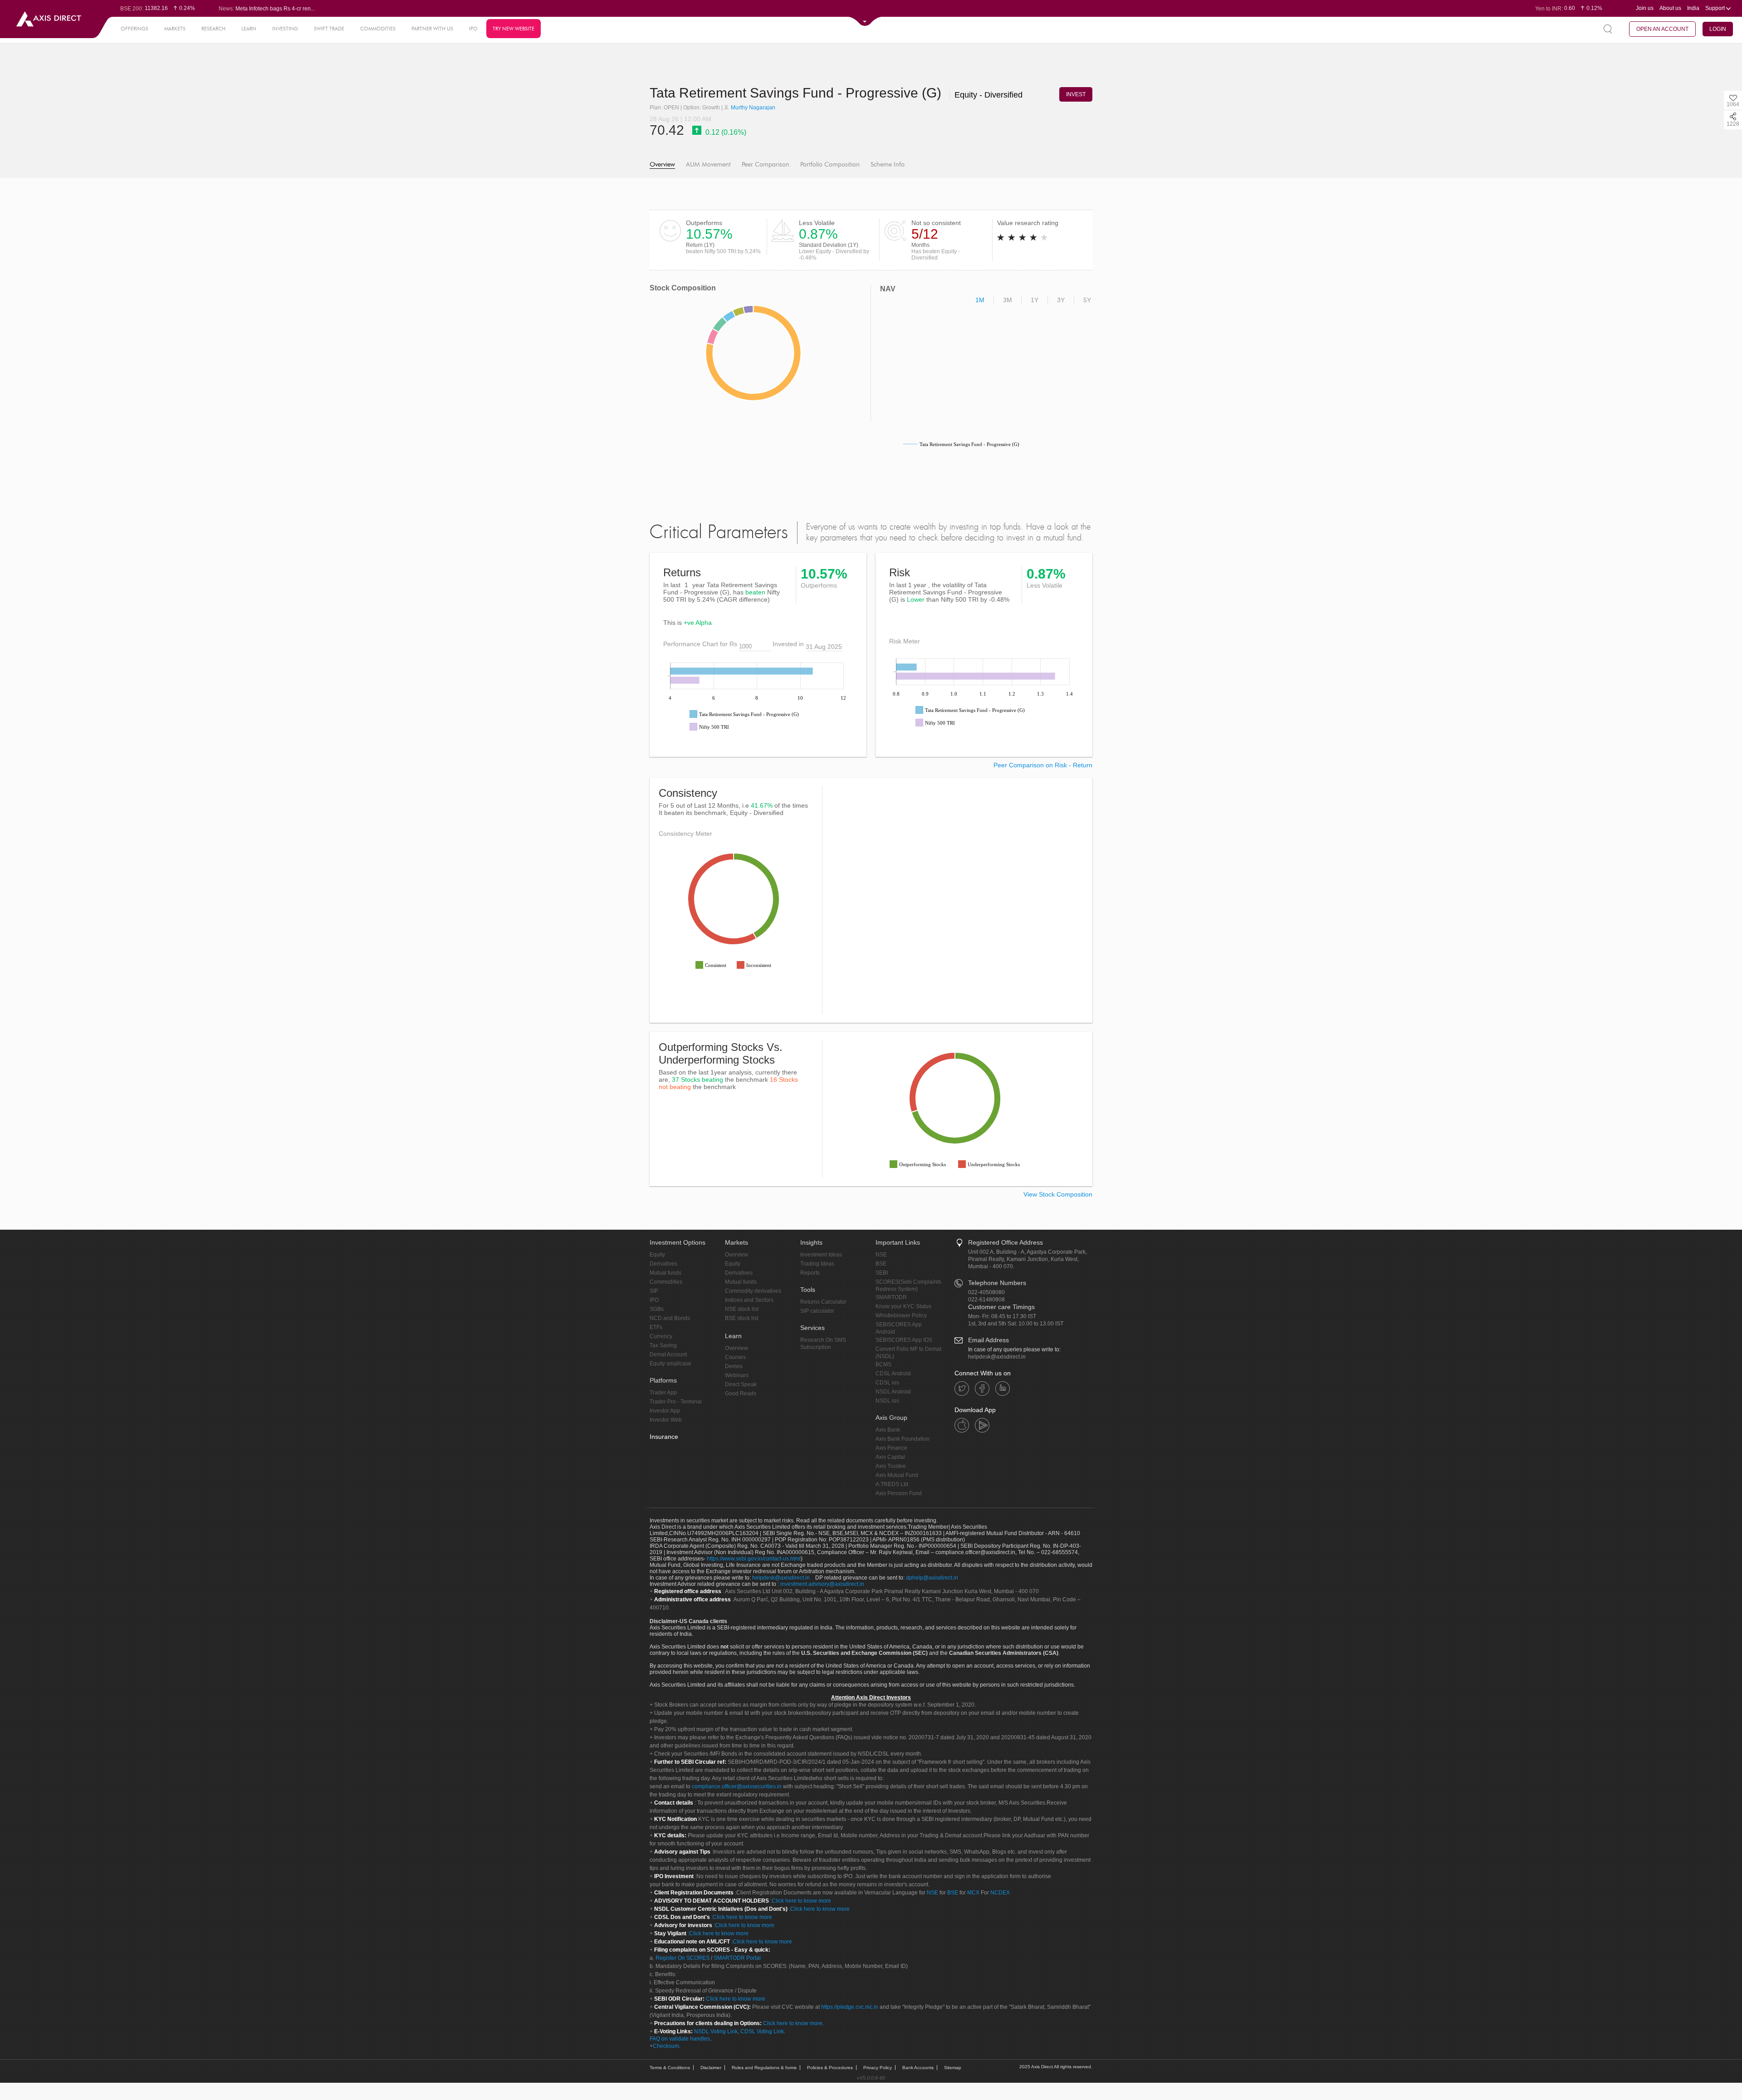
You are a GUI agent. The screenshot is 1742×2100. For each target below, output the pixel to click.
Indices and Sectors (749, 1300)
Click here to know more (801, 1901)
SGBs (657, 1309)
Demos (734, 1366)
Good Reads (741, 1393)
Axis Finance (891, 1448)
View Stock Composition (1058, 1194)
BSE (881, 1264)
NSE (881, 1255)
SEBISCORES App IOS (904, 1340)
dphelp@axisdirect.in (932, 1578)
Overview (662, 164)
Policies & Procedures (830, 2068)
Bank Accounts (918, 2068)
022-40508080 (986, 1292)
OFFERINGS (135, 29)
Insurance (664, 1437)
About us (1670, 8)
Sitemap (953, 2068)
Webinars (737, 1375)
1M (980, 300)
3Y (1061, 300)
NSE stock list (742, 1309)
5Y (1087, 300)
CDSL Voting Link (762, 2031)
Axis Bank (888, 1430)
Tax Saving (663, 1345)
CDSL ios (887, 1383)
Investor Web (666, 1420)
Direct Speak (741, 1384)
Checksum (666, 2046)
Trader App (663, 1393)
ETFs (656, 1327)
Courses (735, 1357)
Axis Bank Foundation (903, 1439)
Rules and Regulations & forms (764, 2068)
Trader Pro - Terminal (676, 1402)
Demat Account (668, 1354)
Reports (810, 1273)
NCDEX (1000, 1893)
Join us (1645, 8)
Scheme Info (888, 164)
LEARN (249, 29)
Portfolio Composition (830, 164)
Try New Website (514, 29)
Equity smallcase (670, 1364)
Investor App (665, 1411)
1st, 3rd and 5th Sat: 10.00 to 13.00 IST (1016, 1324)
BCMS (883, 1364)
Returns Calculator (823, 1302)
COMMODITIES (378, 29)
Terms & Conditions (670, 2068)
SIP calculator (817, 1311)
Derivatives (663, 1264)
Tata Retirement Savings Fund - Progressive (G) (797, 93)
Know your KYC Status (903, 1306)
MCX (973, 1893)
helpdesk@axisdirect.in (997, 1357)
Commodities (666, 1282)
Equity (657, 1255)
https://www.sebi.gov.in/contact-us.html (754, 1559)
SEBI (882, 1273)
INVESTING (285, 29)
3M (1008, 300)
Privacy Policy (878, 2068)
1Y (1035, 300)
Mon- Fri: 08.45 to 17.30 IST (1002, 1316)
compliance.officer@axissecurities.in (737, 1786)
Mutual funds (665, 1273)
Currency (661, 1336)
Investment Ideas (821, 1255)
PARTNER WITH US (432, 29)
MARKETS (175, 29)
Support (1716, 8)
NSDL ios (887, 1401)
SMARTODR (891, 1297)
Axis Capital (890, 1457)
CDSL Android (893, 1374)
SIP (654, 1291)
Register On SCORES (682, 1958)
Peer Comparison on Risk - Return (1043, 765)
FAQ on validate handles (680, 2039)
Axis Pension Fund (899, 1493)
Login (1718, 29)
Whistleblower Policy (901, 1315)
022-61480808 (986, 1300)
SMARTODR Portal (737, 1958)
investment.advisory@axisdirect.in (822, 1584)
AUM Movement (708, 164)
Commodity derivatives (753, 1291)
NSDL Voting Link (716, 2031)
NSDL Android (893, 1392)
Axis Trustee (891, 1466)
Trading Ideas (817, 1264)
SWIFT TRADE (329, 29)
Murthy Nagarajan (752, 108)
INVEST (1076, 94)
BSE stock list (741, 1318)
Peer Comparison (766, 164)
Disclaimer (711, 2068)
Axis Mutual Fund (897, 1475)
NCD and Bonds (670, 1318)
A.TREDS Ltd (892, 1484)
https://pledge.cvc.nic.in (850, 2007)
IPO (473, 29)
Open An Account (1662, 29)
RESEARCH (213, 29)
